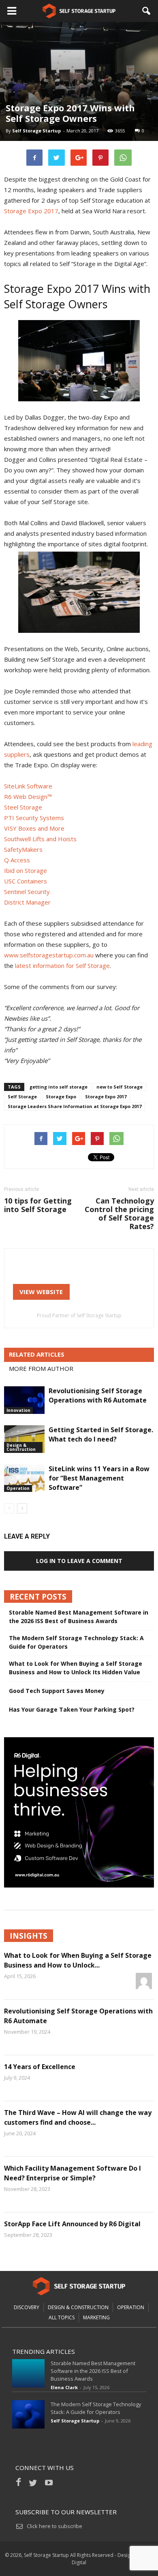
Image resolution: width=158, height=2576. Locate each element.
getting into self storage (59, 1087)
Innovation (18, 1410)
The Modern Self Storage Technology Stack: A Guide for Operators (76, 1642)
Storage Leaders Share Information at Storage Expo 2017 (75, 1106)
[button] (147, 11)
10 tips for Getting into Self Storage (38, 1205)
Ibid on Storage (26, 870)
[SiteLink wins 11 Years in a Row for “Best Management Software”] (24, 1478)
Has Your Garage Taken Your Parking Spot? (72, 1709)
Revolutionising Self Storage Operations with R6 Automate (98, 1395)
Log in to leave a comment (79, 1561)
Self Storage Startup (36, 131)
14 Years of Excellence (40, 2067)
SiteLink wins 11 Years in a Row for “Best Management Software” (99, 1478)
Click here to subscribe (54, 2526)
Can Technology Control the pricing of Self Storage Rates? (119, 1214)
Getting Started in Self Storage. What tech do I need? (101, 1434)
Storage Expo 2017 (31, 211)
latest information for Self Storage (62, 965)
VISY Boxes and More (34, 828)
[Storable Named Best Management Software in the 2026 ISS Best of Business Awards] (28, 2373)
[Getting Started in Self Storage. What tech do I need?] (24, 1439)
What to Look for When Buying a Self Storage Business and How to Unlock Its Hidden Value (76, 1668)
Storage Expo (61, 1096)
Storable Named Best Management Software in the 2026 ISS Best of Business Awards (79, 1617)
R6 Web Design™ (28, 797)
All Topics (62, 2317)
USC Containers (26, 881)
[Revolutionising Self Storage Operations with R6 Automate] (24, 1400)
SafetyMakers (23, 849)
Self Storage (22, 1096)
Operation (18, 1488)
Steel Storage (23, 807)
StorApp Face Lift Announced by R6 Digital (72, 2224)
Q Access (17, 860)
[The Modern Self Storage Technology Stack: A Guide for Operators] (28, 2414)
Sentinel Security (27, 892)
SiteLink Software (28, 786)
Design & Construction (21, 1447)
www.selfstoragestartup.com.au (49, 955)
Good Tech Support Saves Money (57, 1691)
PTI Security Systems (34, 818)
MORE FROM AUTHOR (41, 1368)
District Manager (27, 902)
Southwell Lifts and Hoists (40, 839)
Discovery (27, 2307)
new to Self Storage (120, 1087)
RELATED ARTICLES (37, 1354)
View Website (41, 1292)
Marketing (96, 2317)
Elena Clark (64, 2387)
